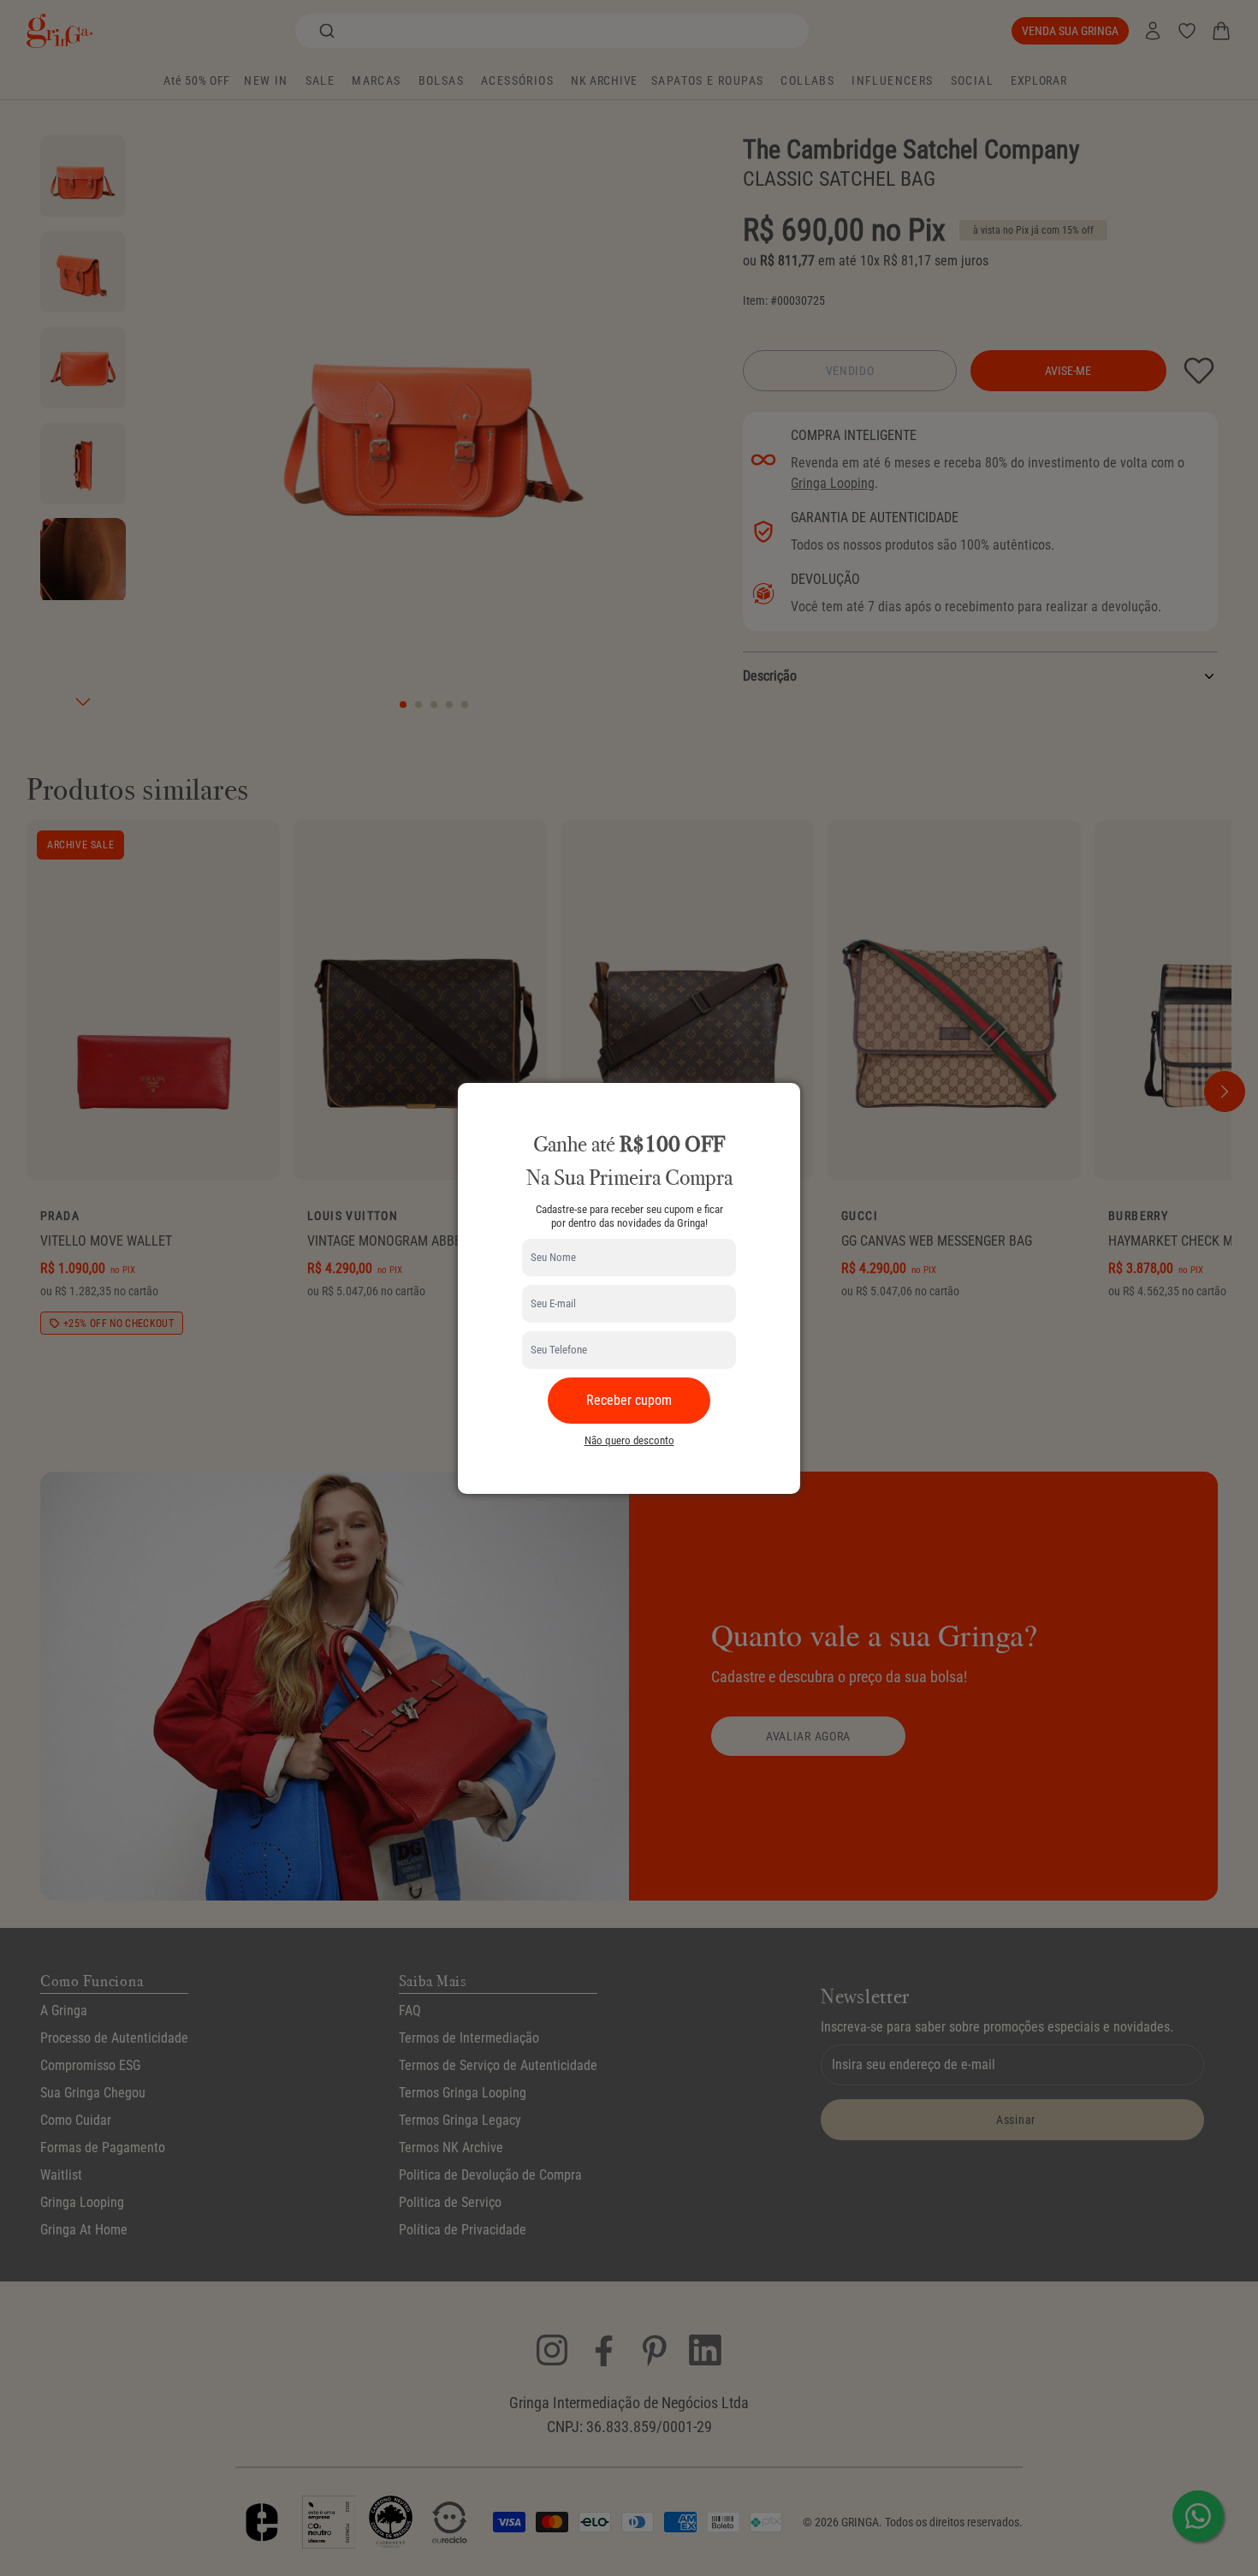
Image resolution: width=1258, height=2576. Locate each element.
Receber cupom (629, 1400)
